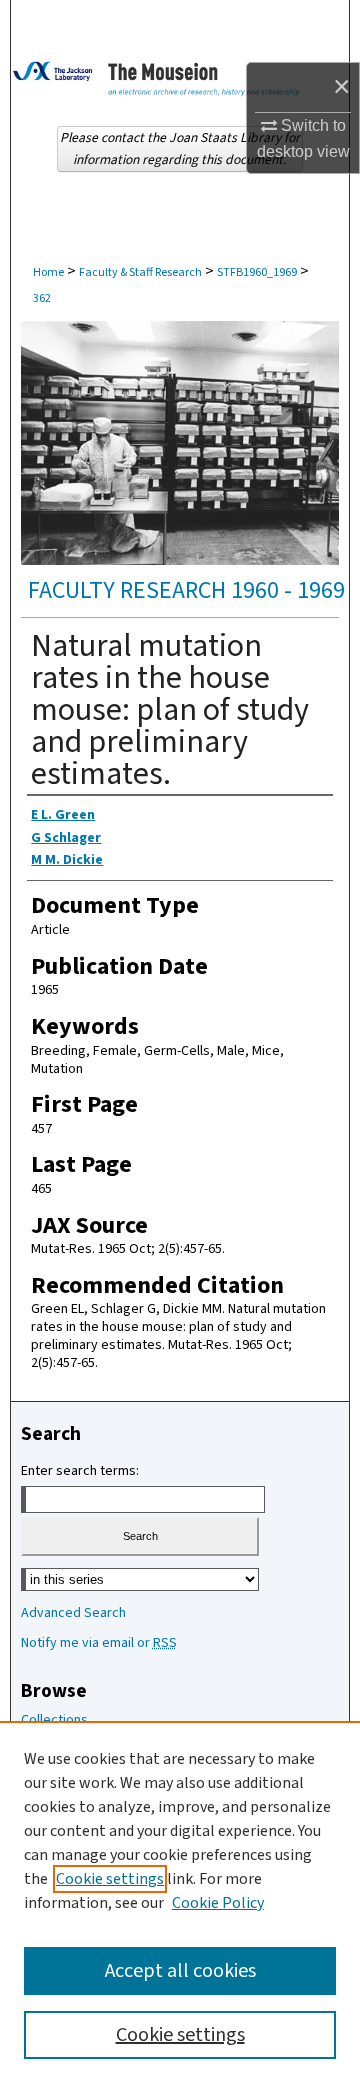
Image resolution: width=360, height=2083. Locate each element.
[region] (180, 1902)
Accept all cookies (180, 1971)
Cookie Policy (218, 1903)
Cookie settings (110, 1879)
